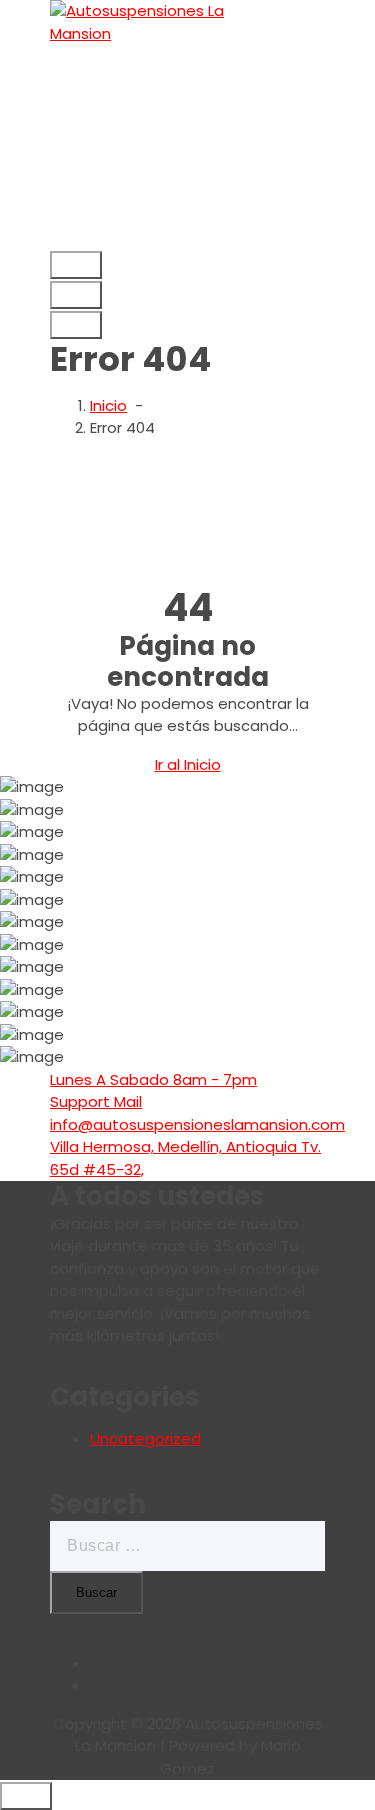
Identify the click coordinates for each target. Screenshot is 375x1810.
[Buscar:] (187, 1546)
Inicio (108, 405)
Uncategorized (145, 1438)
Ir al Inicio (188, 764)
